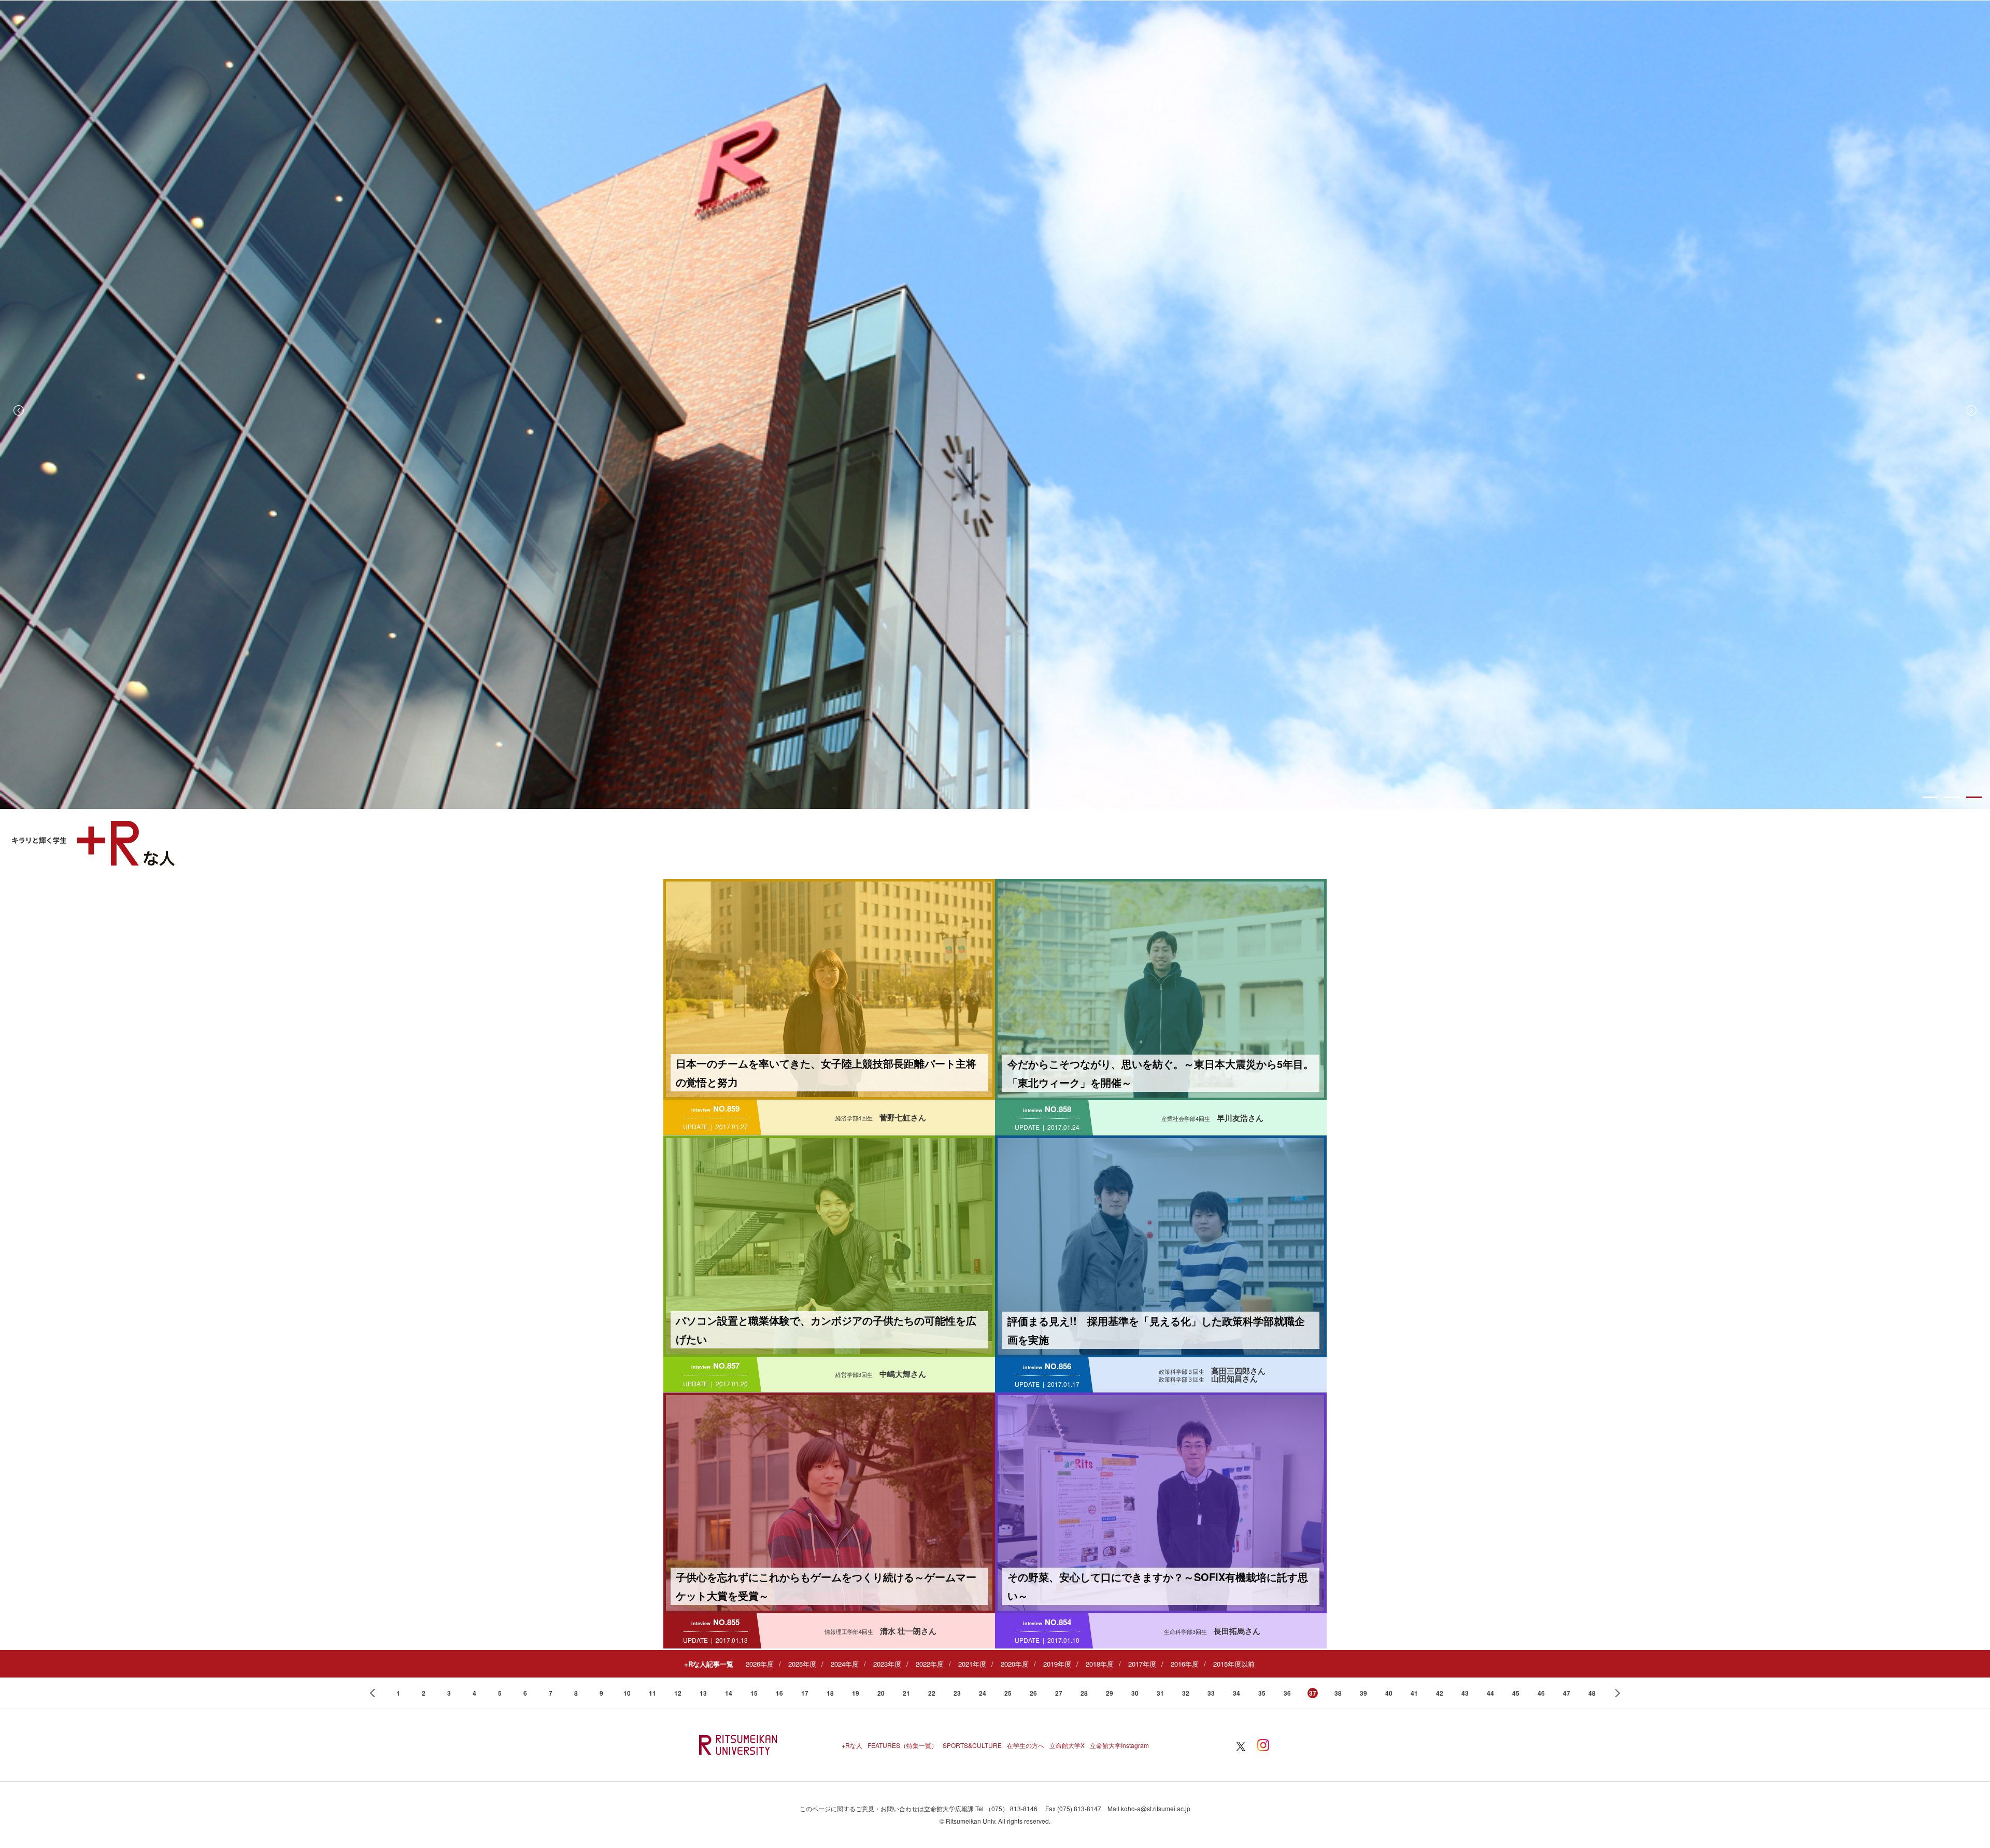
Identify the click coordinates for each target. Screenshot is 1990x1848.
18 (830, 1693)
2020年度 (1015, 1664)
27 (1059, 1693)
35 (1262, 1693)
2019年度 (1057, 1664)
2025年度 (802, 1664)
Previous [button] (19, 410)
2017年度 (1142, 1664)
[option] (995, 405)
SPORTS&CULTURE (972, 1745)
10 (627, 1693)
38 (1338, 1693)
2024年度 (845, 1664)
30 (1135, 1693)
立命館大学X (1067, 1745)
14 (729, 1693)
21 (906, 1693)
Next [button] (1971, 410)
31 (1160, 1693)
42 (1440, 1693)
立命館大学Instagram (1119, 1745)
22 (932, 1693)
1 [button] (1930, 797)
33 (1211, 1693)
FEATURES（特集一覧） (902, 1745)
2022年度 (930, 1664)
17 (805, 1693)
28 (1084, 1693)
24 (983, 1693)
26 (1033, 1693)
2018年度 (1100, 1664)
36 (1287, 1693)
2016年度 (1185, 1664)
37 (1313, 1693)
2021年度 (972, 1664)
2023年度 (887, 1664)
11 (652, 1693)
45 (1516, 1693)
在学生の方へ (1026, 1745)
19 (856, 1693)
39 (1363, 1693)
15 (754, 1693)
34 (1236, 1693)
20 (881, 1693)
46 (1541, 1693)
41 (1414, 1693)
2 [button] (1952, 797)
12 (678, 1693)
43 (1465, 1693)
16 (779, 1693)
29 (1110, 1693)
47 (1567, 1693)
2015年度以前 (1234, 1664)
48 (1592, 1693)
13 (703, 1693)
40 (1389, 1693)
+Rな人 (852, 1745)
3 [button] (1974, 797)
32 (1186, 1693)
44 (1490, 1693)
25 (1008, 1693)
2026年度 (760, 1664)
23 (957, 1693)
